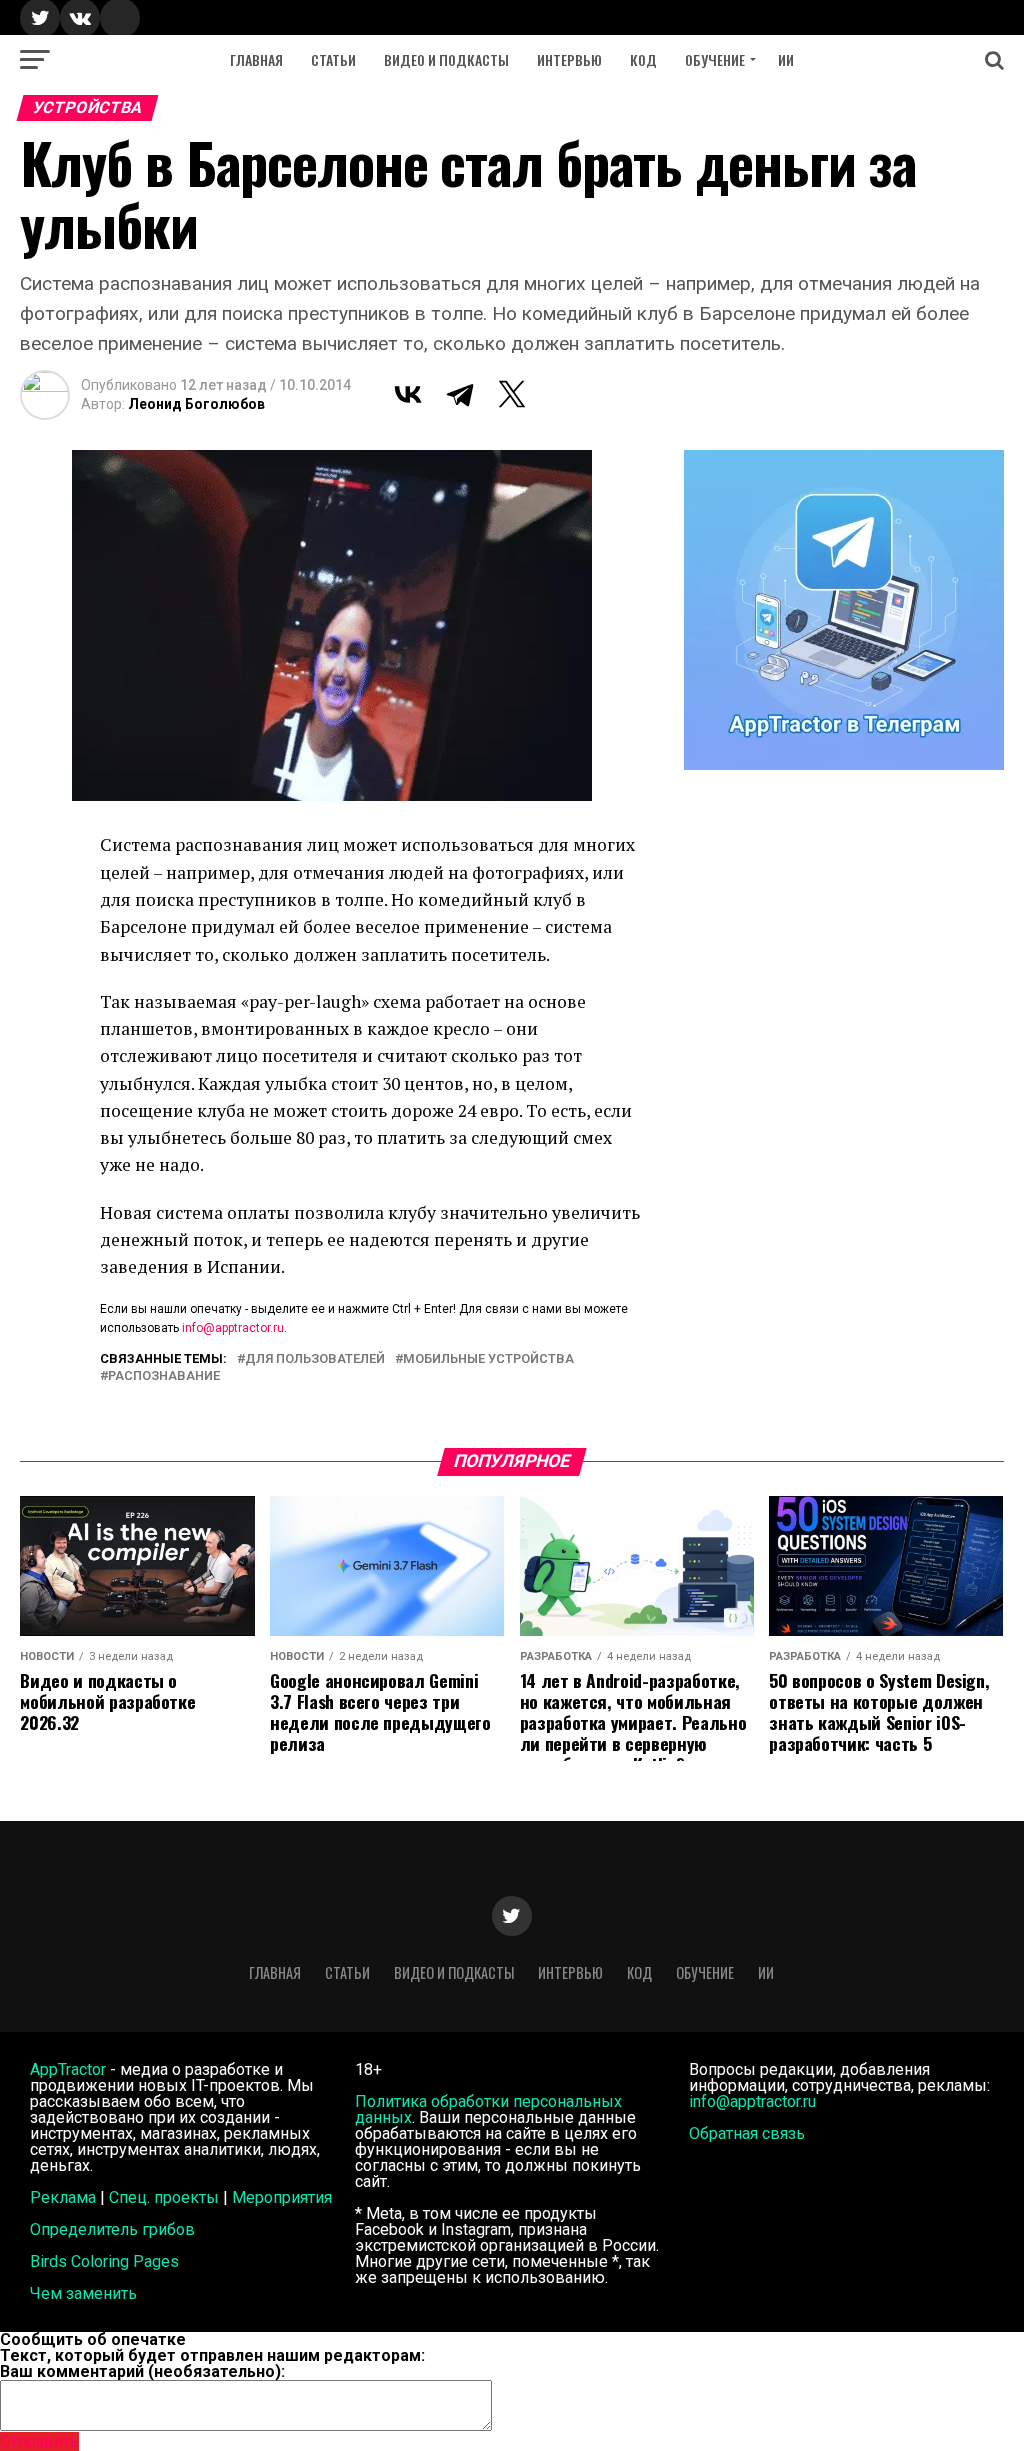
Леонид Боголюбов (196, 404)
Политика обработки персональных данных (488, 2109)
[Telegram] (460, 394)
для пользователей (315, 1359)
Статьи (333, 59)
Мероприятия (282, 2197)
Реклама (63, 2197)
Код (643, 59)
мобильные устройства (488, 1359)
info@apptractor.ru (233, 1328)
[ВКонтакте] (408, 394)
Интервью (569, 59)
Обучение (715, 59)
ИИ (786, 59)
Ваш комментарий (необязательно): (142, 2371)
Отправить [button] (39, 2441)
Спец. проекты (164, 2197)
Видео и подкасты (446, 59)
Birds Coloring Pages (104, 2261)
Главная (256, 59)
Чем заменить (83, 2293)
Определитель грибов (112, 2229)
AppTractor (68, 2069)
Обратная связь (747, 2133)
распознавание (164, 1376)
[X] (512, 394)
